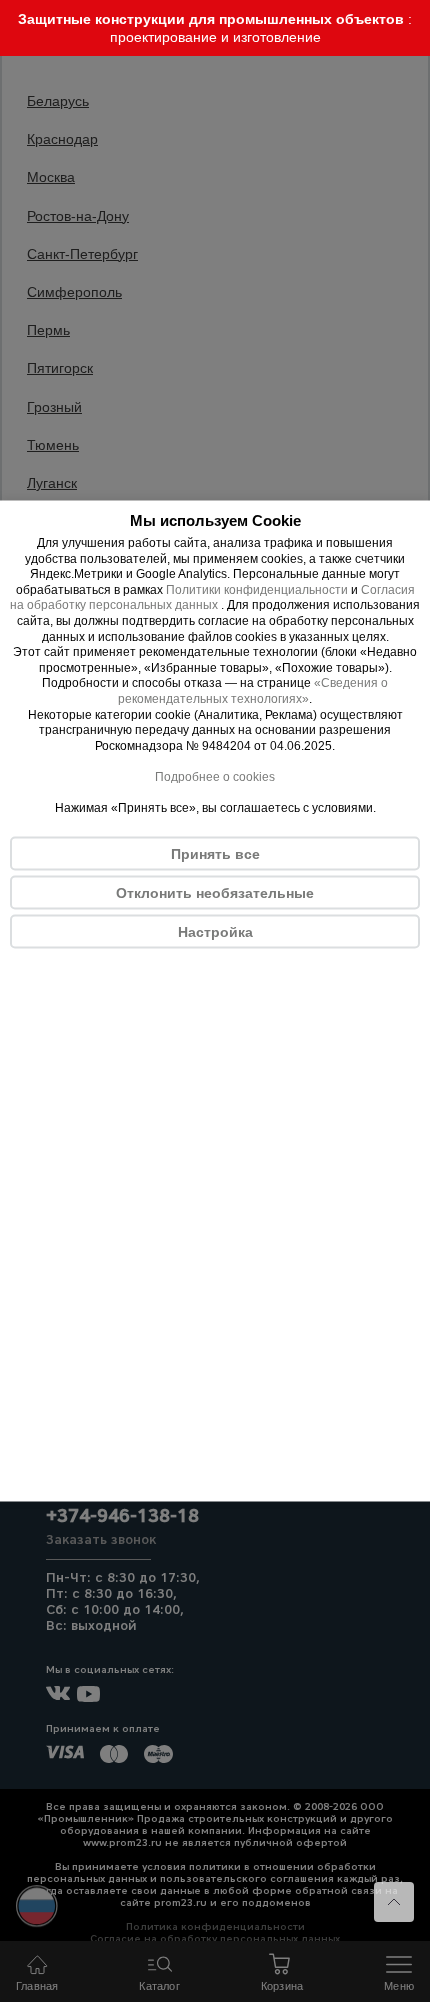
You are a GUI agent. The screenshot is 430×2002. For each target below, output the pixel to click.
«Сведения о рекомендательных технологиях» (253, 691)
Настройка (215, 932)
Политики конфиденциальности (257, 589)
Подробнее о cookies (215, 776)
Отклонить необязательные (215, 893)
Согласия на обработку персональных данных (212, 597)
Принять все (215, 854)
